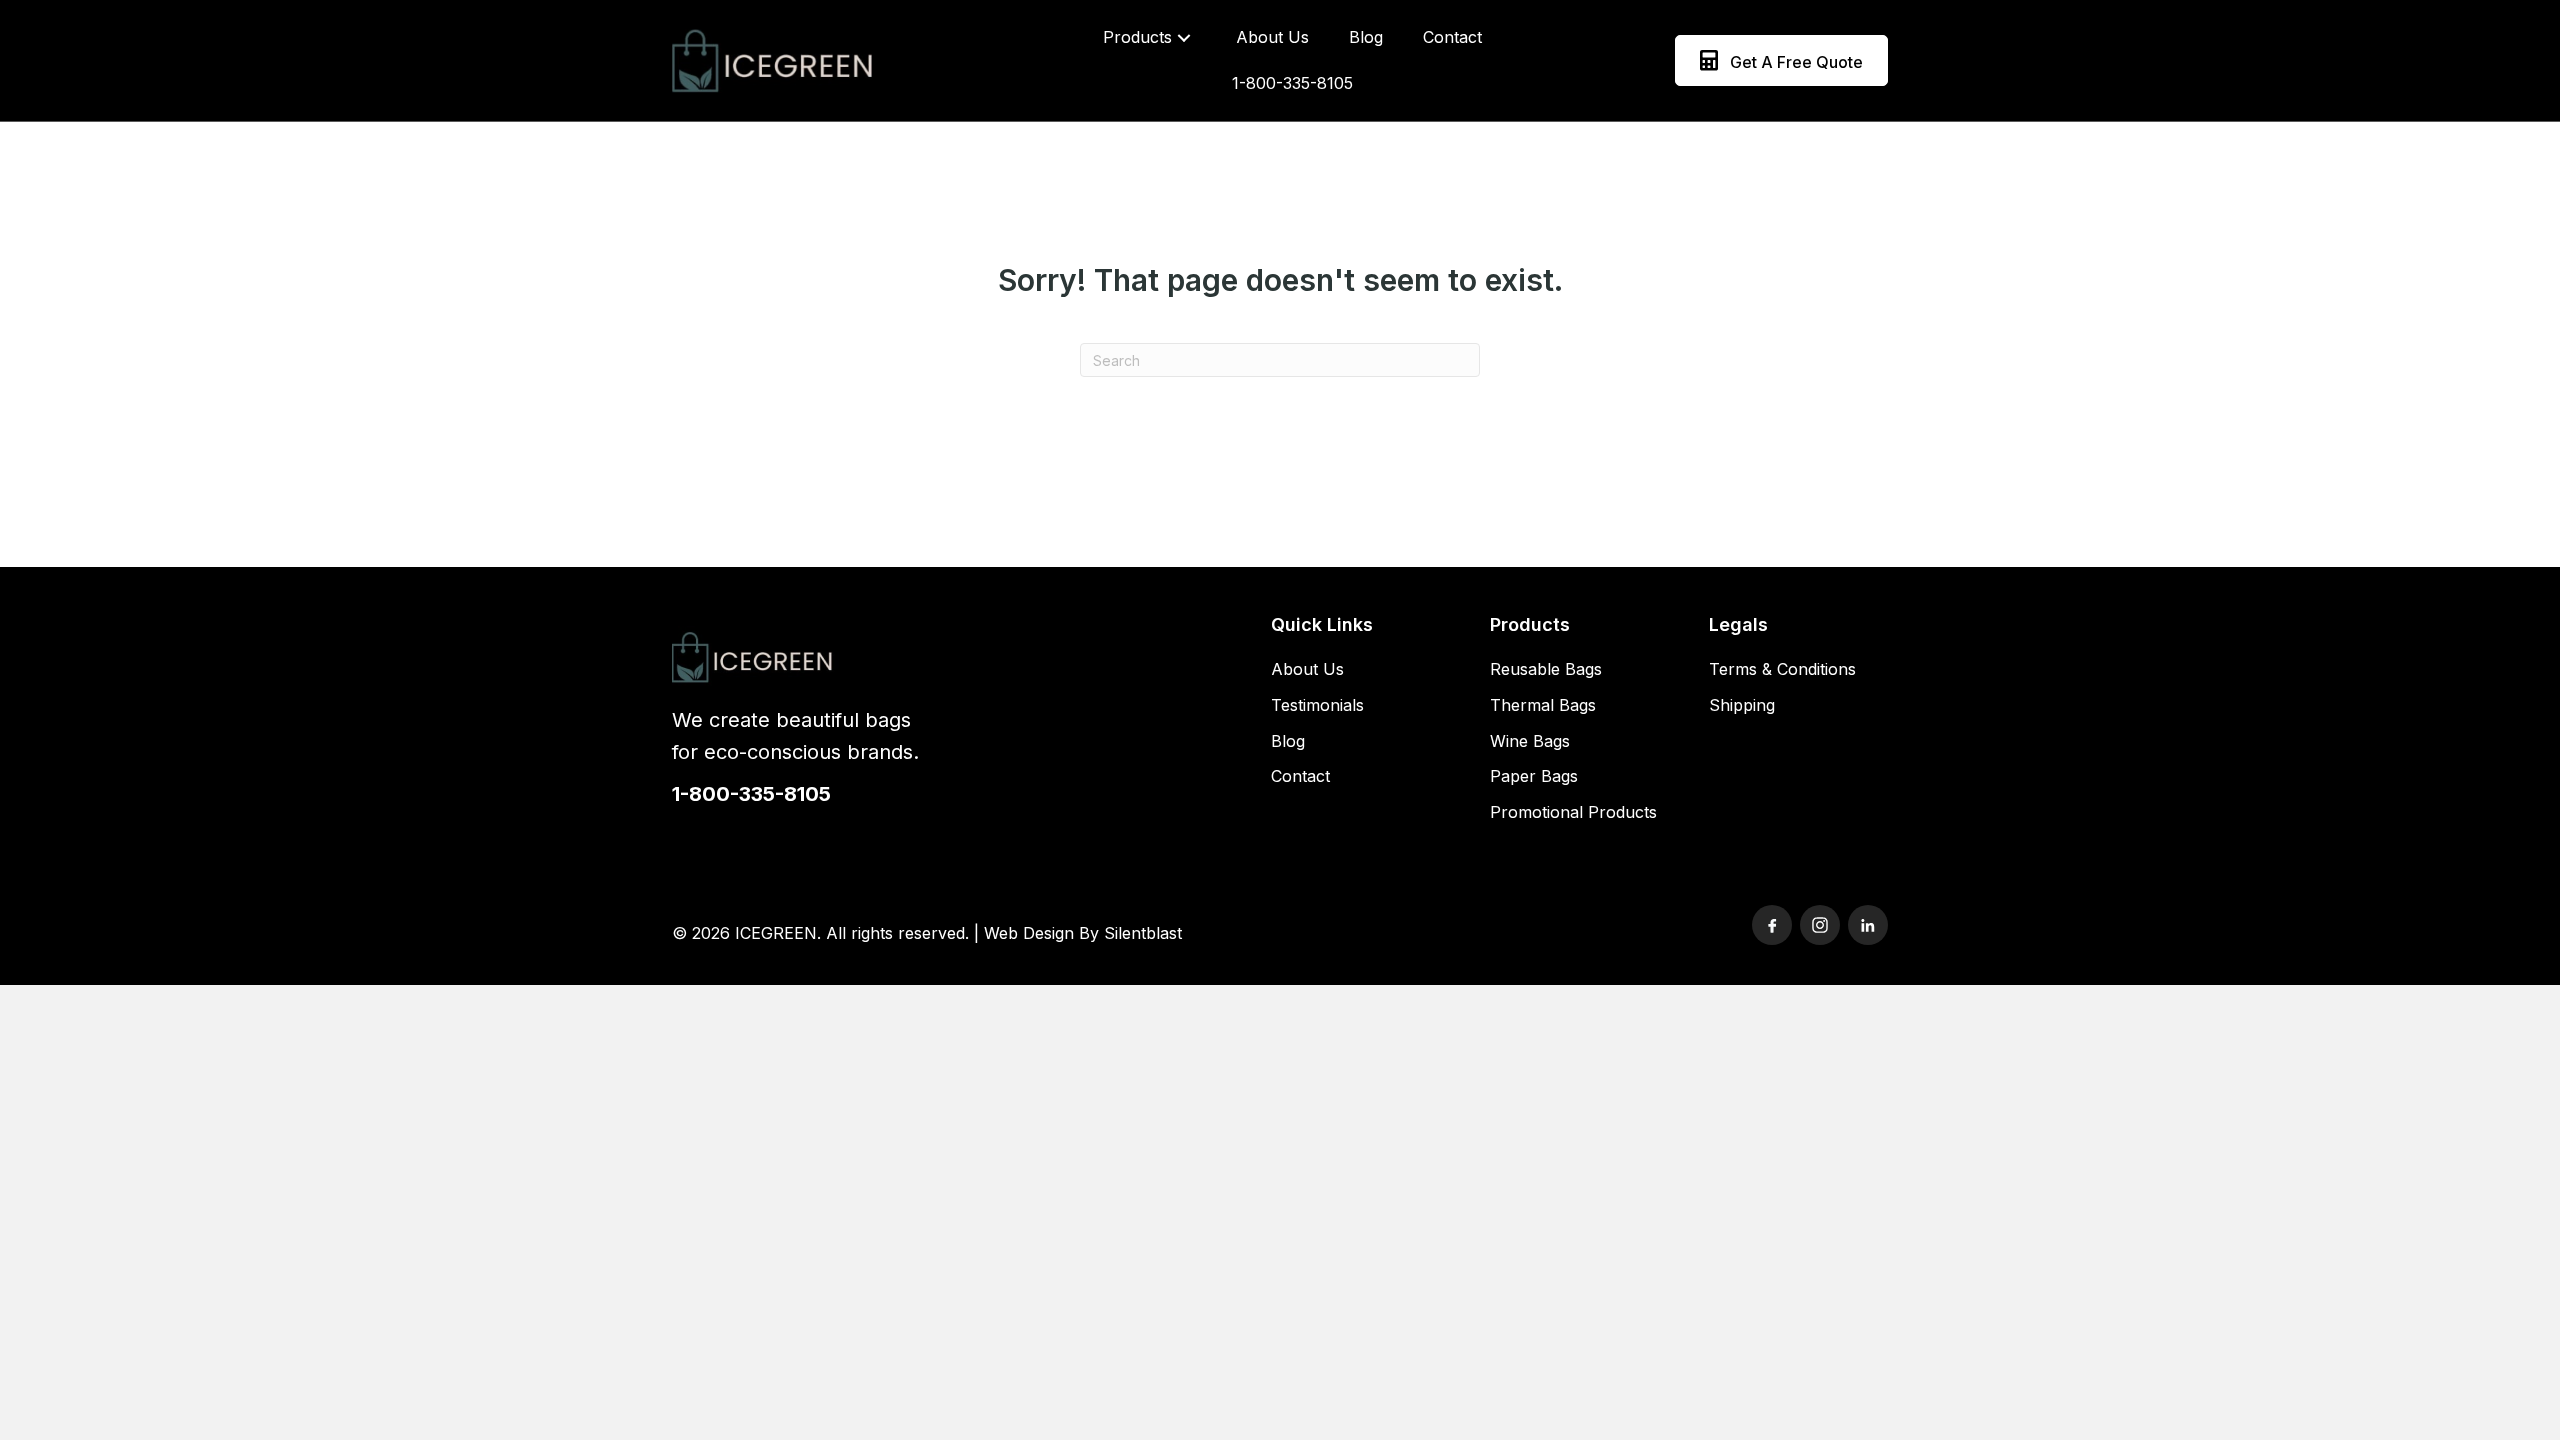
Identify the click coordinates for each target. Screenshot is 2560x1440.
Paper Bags (1534, 776)
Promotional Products (1573, 812)
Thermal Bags (1543, 705)
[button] (1184, 37)
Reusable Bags (1546, 669)
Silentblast (1143, 933)
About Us (1307, 669)
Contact (1300, 776)
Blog (1288, 741)
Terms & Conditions (1782, 669)
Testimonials (1317, 705)
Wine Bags (1530, 741)
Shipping (1742, 705)
